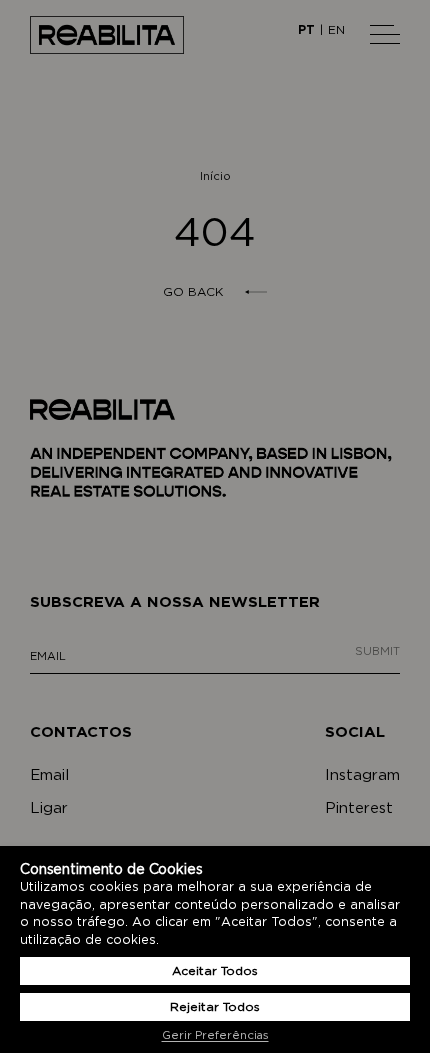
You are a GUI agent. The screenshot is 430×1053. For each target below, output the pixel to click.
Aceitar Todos (214, 971)
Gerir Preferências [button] (215, 1035)
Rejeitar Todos (214, 1007)
